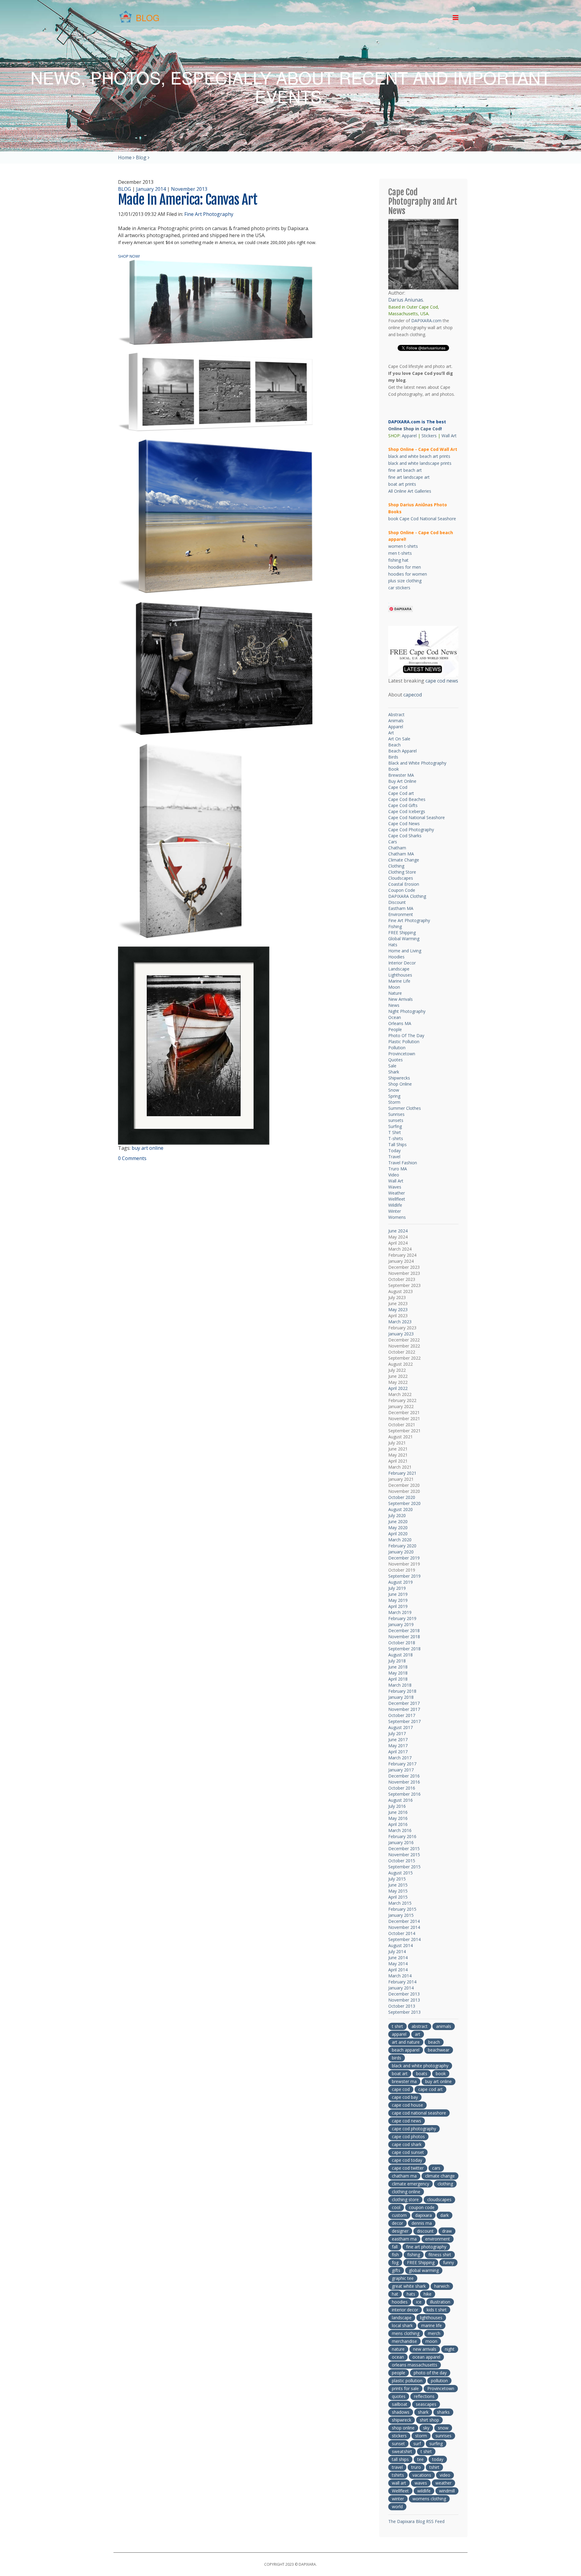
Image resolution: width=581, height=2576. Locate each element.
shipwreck (402, 2420)
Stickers (429, 436)
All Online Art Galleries (410, 491)
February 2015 (402, 1909)
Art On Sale (399, 739)
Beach (394, 745)
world (397, 2507)
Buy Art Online (402, 781)
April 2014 (398, 1970)
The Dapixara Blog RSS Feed (416, 2521)
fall (395, 2247)
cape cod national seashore (419, 2113)
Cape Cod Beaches (407, 799)
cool (396, 2207)
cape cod (401, 2089)
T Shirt (395, 1132)
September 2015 (404, 1867)
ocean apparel (426, 2357)
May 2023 (398, 1309)
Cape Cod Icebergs (407, 811)
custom (399, 2215)
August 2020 (400, 1509)
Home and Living (405, 951)
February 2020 (402, 1546)
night (450, 2349)
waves (421, 2483)
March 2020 (400, 1540)
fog (395, 2262)
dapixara (423, 2215)
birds (397, 2058)
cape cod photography (414, 2129)
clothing (445, 2184)
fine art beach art (405, 470)
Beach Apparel (402, 751)
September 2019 (404, 1576)
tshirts (398, 2475)
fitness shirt (440, 2255)
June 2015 (398, 1885)
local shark (402, 2325)
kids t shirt (437, 2310)
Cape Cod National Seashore (417, 817)
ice (419, 2302)
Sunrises (396, 1114)
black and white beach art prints (419, 456)
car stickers (399, 588)
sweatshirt (402, 2451)
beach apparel (406, 2050)
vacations (422, 2475)
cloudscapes (439, 2199)
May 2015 (398, 1891)
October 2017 (402, 1715)
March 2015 (400, 1903)
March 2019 (400, 1612)
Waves (395, 1187)
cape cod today (407, 2160)
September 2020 (404, 1503)
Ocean (395, 1017)
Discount (397, 902)
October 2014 (402, 1933)
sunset (398, 2444)
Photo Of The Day (406, 1035)
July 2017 (397, 1733)
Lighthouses (400, 975)
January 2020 (401, 1552)
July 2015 (397, 1879)
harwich (442, 2286)
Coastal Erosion (404, 884)
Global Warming (404, 939)
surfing (436, 2444)
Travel (394, 1157)
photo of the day (430, 2373)
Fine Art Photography (209, 214)
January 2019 (401, 1624)
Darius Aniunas (406, 300)
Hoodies (396, 957)
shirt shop (429, 2420)
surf (417, 2444)
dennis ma (422, 2223)
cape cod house (407, 2105)
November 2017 (404, 1709)
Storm (394, 1102)
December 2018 (404, 1630)
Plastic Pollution (404, 1042)
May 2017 (398, 1746)
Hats (393, 945)
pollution (439, 2381)
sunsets (396, 1120)
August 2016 (400, 1800)
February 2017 (402, 1764)
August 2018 (400, 1655)
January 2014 (151, 189)
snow (443, 2428)
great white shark (409, 2286)
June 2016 (398, 1812)
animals (444, 2026)
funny (448, 2262)
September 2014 (404, 1939)
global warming (424, 2270)
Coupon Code (402, 890)
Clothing (396, 866)
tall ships (400, 2459)
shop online (403, 2428)
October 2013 (402, 2006)
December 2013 (404, 1994)
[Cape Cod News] (423, 651)
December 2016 (404, 1776)
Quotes (396, 1060)
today (438, 2459)
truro (416, 2467)
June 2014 (398, 1958)
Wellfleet (397, 1199)
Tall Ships (397, 1144)
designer (400, 2231)
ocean (398, 2357)
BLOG (125, 189)
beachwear (439, 2050)
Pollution (397, 1048)
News (394, 1005)
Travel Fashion (403, 1163)
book (441, 2073)
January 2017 (401, 1770)
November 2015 (404, 1855)
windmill (447, 2491)
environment (438, 2239)
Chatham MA (401, 854)
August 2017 (400, 1727)
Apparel (409, 436)
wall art (399, 2483)
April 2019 (398, 1606)
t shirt (397, 2026)
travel (397, 2467)
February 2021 (402, 1473)
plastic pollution (407, 2381)
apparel (399, 2034)
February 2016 (402, 1836)
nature (398, 2349)
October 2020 (402, 1497)
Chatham (397, 848)
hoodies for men (405, 567)
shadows (401, 2412)
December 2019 (404, 1558)
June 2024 (398, 1231)
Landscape (399, 969)
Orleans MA (400, 1023)
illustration (440, 2302)
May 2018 (398, 1673)
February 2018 (402, 1691)
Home (125, 157)
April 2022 (398, 1388)
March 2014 (400, 1976)
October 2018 (402, 1643)
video (445, 2475)
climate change (440, 2176)
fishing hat (398, 560)
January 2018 (401, 1697)
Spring (394, 1096)
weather (443, 2483)
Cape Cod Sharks (405, 836)
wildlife (424, 2491)
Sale (392, 1066)
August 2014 (400, 1945)
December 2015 (404, 1849)
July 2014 (397, 1951)
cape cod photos (408, 2136)
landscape (402, 2318)
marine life (432, 2325)
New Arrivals (400, 999)
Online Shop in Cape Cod (414, 429)
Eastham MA (401, 908)
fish (395, 2255)
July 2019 (397, 1588)
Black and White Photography (417, 763)
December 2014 (404, 1921)
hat (395, 2294)
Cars (393, 842)
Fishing (395, 926)
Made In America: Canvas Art (188, 200)
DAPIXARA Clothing (407, 896)
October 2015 (402, 1861)
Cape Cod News (404, 823)
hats (411, 2294)
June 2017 (398, 1739)
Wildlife (395, 1205)
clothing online (406, 2192)
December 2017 (404, 1703)
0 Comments (132, 1158)
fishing (414, 2255)
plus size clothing (405, 581)
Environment (401, 914)
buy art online (148, 1148)
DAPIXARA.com (426, 321)
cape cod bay (405, 2097)
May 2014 (398, 1964)
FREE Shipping (402, 933)
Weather (397, 1193)
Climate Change (404, 860)
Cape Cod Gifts (403, 805)
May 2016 (398, 1818)
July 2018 (397, 1661)
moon (431, 2341)
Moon (394, 987)
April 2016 (398, 1824)
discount (425, 2231)
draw (447, 2231)
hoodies (400, 2302)
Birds (393, 757)
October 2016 (402, 1788)
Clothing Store (402, 872)
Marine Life (399, 981)
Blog (141, 157)
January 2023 (401, 1334)
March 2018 (400, 1685)
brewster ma (404, 2081)
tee (420, 2459)
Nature (395, 993)
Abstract (396, 714)
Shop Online (400, 1084)
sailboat (400, 2404)
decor (397, 2223)
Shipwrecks (399, 1078)
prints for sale (405, 2388)
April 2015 (398, 1897)
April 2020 (398, 1534)
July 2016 (397, 1806)
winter (398, 2499)
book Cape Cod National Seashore (422, 519)
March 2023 (400, 1322)
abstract (420, 2026)
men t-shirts (400, 553)
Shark (394, 1072)
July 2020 (397, 1515)
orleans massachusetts (415, 2365)
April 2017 (398, 1752)
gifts (396, 2270)
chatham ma (404, 2176)
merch (434, 2333)
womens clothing (429, 2499)
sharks (443, 2412)
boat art (400, 2073)
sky (426, 2428)
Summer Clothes (405, 1108)
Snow (394, 1090)
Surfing (395, 1126)
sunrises (443, 2436)
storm (421, 2436)
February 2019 (402, 1618)
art (418, 2034)
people (399, 2373)
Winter (395, 1211)
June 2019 (398, 1594)
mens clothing (406, 2333)
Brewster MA (401, 775)
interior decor (405, 2310)
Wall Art (449, 436)
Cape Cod (398, 787)
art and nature (406, 2042)
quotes (399, 2396)
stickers (399, 2436)
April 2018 (398, 1679)
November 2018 (404, 1637)
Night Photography (407, 1011)
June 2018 (398, 1667)
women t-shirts (403, 546)
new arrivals (425, 2349)
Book (394, 769)
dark (445, 2215)
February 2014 (402, 1982)
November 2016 (404, 1782)
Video (394, 1175)
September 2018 (404, 1649)
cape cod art (430, 2089)
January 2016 (401, 1842)
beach (434, 2042)
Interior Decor (402, 963)
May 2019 (398, 1600)
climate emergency (410, 2184)
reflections (424, 2396)
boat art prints (402, 484)
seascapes (426, 2404)
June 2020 (398, 1521)
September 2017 (404, 1721)
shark (423, 2412)
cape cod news (442, 681)
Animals (396, 721)
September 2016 (404, 1794)
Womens (397, 1217)
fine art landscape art (409, 477)
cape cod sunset (408, 2152)
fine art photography (426, 2247)
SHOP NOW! (129, 256)
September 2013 (404, 2012)
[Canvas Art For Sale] (216, 302)
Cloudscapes (401, 878)
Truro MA (398, 1169)
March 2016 (400, 1830)
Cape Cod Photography (411, 830)
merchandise (404, 2341)
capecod (413, 695)
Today (394, 1151)
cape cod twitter (408, 2168)
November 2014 (404, 1927)
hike (428, 2294)
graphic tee (403, 2278)
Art (391, 733)
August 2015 (400, 1873)
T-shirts (396, 1138)
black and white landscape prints (420, 463)
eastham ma (404, 2239)
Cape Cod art (401, 793)
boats (422, 2073)
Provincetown (402, 1054)
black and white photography (420, 2066)
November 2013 (189, 189)
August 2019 (400, 1582)
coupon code (422, 2207)
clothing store (405, 2199)
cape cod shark (407, 2144)
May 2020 (398, 1528)
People (395, 1029)
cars (436, 2168)
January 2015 (401, 1915)
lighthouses (431, 2318)
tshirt (434, 2467)
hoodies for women (408, 574)
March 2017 (400, 1758)
